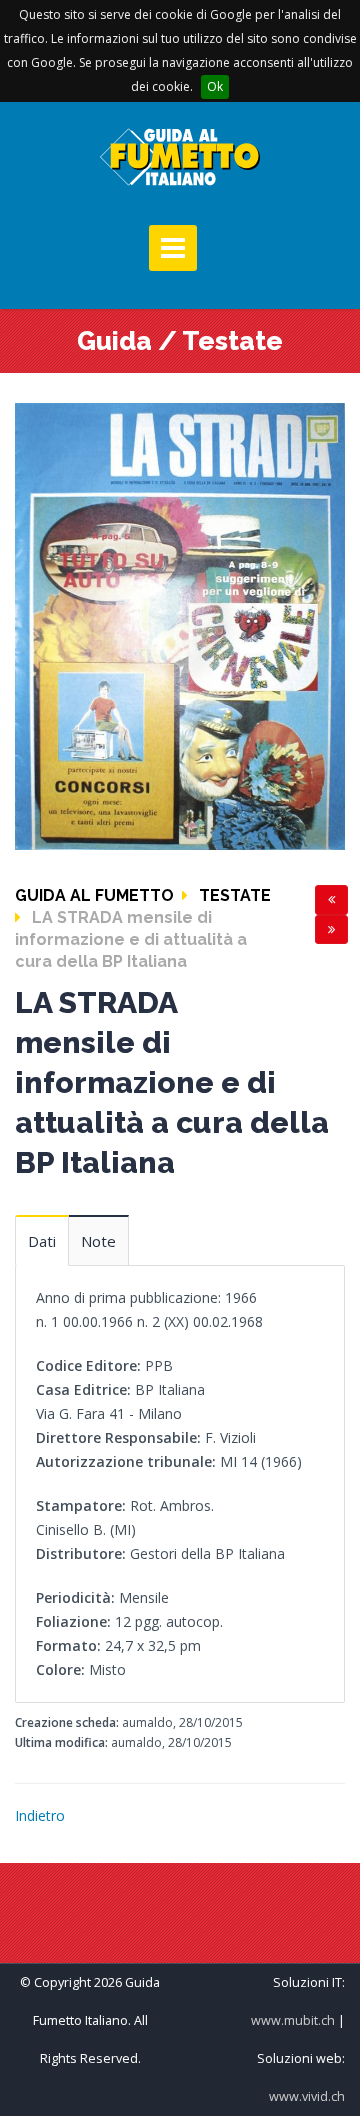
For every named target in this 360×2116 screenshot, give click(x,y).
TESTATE (235, 895)
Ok (215, 86)
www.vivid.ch (307, 2096)
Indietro (40, 1815)
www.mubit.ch (293, 2020)
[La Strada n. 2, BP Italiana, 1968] (180, 624)
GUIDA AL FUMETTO (94, 895)
